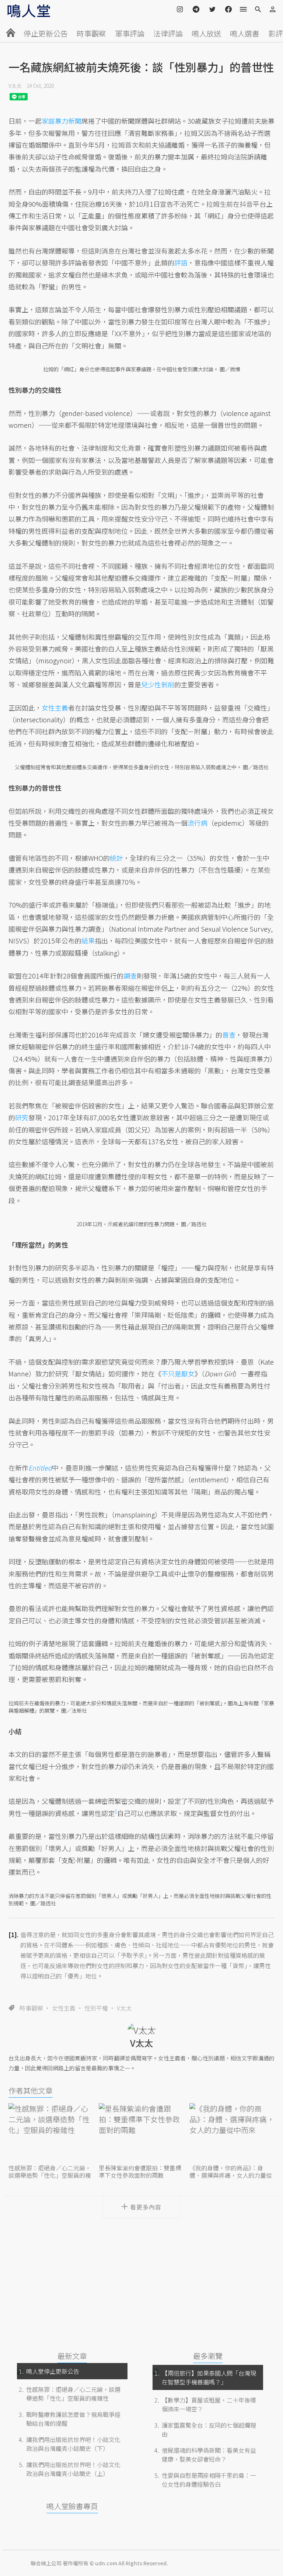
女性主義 (64, 2008)
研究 (22, 1117)
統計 (116, 858)
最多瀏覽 (208, 2356)
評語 (181, 262)
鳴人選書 (245, 33)
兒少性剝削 (158, 684)
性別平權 (96, 2008)
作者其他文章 (31, 2090)
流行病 (198, 823)
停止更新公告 (46, 33)
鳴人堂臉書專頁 (72, 2506)
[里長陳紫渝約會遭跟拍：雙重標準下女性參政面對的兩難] (141, 2133)
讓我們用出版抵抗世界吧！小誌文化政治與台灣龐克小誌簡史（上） (73, 2469)
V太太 (15, 86)
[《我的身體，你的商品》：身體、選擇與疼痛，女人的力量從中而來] (232, 2133)
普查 (229, 1035)
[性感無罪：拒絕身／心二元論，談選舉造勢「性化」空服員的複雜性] (51, 2133)
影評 (276, 33)
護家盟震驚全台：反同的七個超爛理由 (209, 2429)
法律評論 (168, 33)
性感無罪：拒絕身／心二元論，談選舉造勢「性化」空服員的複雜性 (73, 2394)
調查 (130, 976)
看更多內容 (146, 2207)
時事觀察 (91, 33)
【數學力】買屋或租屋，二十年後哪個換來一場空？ (209, 2404)
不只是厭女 (178, 1373)
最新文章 (72, 2356)
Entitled (40, 1468)
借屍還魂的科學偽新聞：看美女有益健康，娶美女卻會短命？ (209, 2455)
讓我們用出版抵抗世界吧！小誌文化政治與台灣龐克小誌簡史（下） (73, 2444)
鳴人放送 (206, 33)
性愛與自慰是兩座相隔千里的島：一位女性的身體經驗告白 (209, 2480)
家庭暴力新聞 (62, 121)
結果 (88, 940)
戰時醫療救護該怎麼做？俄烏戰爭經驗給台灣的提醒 (73, 2419)
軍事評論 (130, 33)
